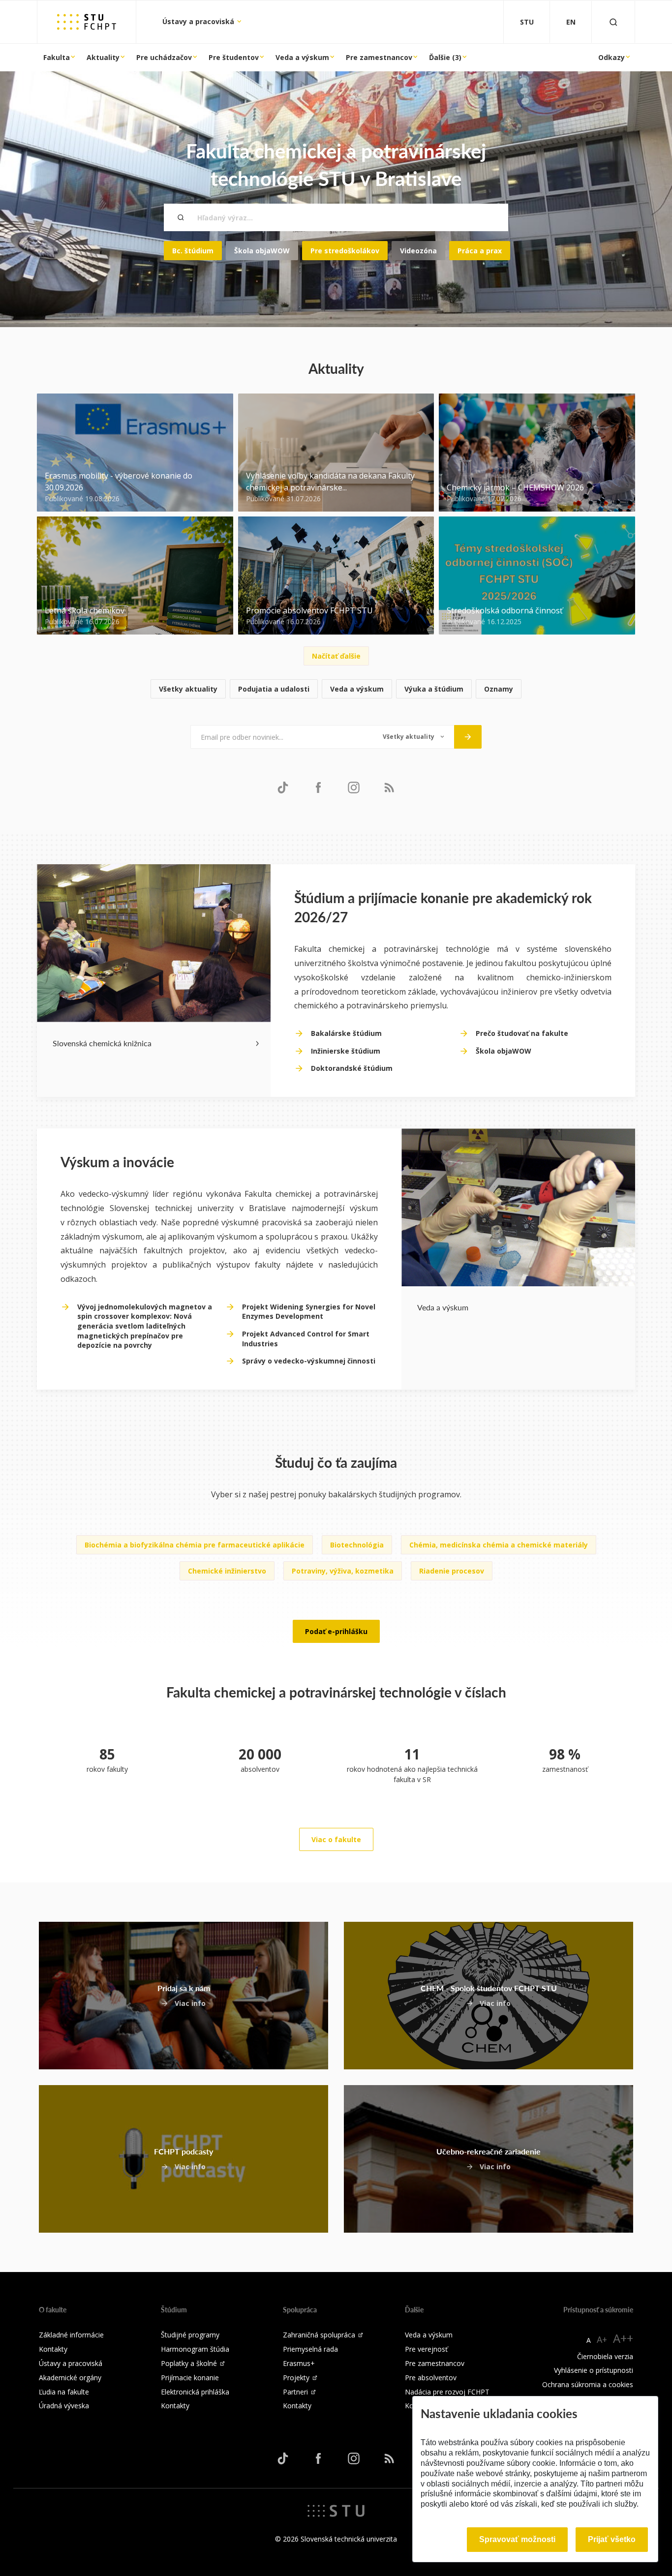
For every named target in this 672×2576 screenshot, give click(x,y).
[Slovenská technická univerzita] (336, 2510)
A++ (623, 2338)
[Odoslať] (468, 737)
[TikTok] (283, 787)
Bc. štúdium (193, 251)
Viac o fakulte (336, 1839)
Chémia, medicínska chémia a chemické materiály (499, 1545)
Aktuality (103, 57)
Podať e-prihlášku (336, 1631)
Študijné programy (190, 2335)
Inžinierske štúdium (346, 1051)
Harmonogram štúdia (195, 2349)
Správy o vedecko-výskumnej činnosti (309, 1361)
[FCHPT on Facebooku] (318, 787)
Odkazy (611, 57)
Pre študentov (234, 57)
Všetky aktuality (188, 689)
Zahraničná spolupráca (319, 2335)
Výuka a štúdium (434, 689)
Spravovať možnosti (517, 2539)
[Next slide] (257, 1043)
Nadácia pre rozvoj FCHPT (447, 2392)
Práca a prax (480, 251)
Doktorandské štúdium (352, 1068)
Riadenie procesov (452, 1571)
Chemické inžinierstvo (227, 1571)
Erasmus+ (299, 2363)
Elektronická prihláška (195, 2392)
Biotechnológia (357, 1545)
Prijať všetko (612, 2539)
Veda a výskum (302, 57)
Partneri (295, 2392)
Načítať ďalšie (336, 656)
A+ (602, 2339)
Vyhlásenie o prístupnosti (594, 2370)
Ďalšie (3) (445, 57)
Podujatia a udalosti (274, 689)
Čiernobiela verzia (605, 2356)
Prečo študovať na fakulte (522, 1033)
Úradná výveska (64, 2406)
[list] (336, 689)
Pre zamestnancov (379, 57)
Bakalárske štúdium (346, 1033)
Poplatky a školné (189, 2363)
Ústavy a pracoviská (199, 21)
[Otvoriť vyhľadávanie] (613, 22)
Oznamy (499, 689)
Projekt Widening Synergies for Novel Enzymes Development (309, 1312)
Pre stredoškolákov (345, 251)
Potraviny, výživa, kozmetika (343, 1571)
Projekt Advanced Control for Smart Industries (306, 1339)
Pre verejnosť (426, 2349)
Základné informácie (71, 2335)
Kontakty (53, 2349)
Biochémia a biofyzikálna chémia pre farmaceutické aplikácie (195, 1545)
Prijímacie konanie (190, 2378)
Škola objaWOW (262, 251)
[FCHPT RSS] (389, 787)
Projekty (296, 2378)
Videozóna (418, 251)
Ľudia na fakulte (64, 2392)
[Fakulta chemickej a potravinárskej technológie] (87, 22)
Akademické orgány (70, 2378)
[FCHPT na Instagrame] (354, 787)
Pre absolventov (431, 2378)
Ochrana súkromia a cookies (588, 2384)
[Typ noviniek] (413, 737)
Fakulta (57, 57)
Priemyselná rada (310, 2349)
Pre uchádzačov (164, 57)
